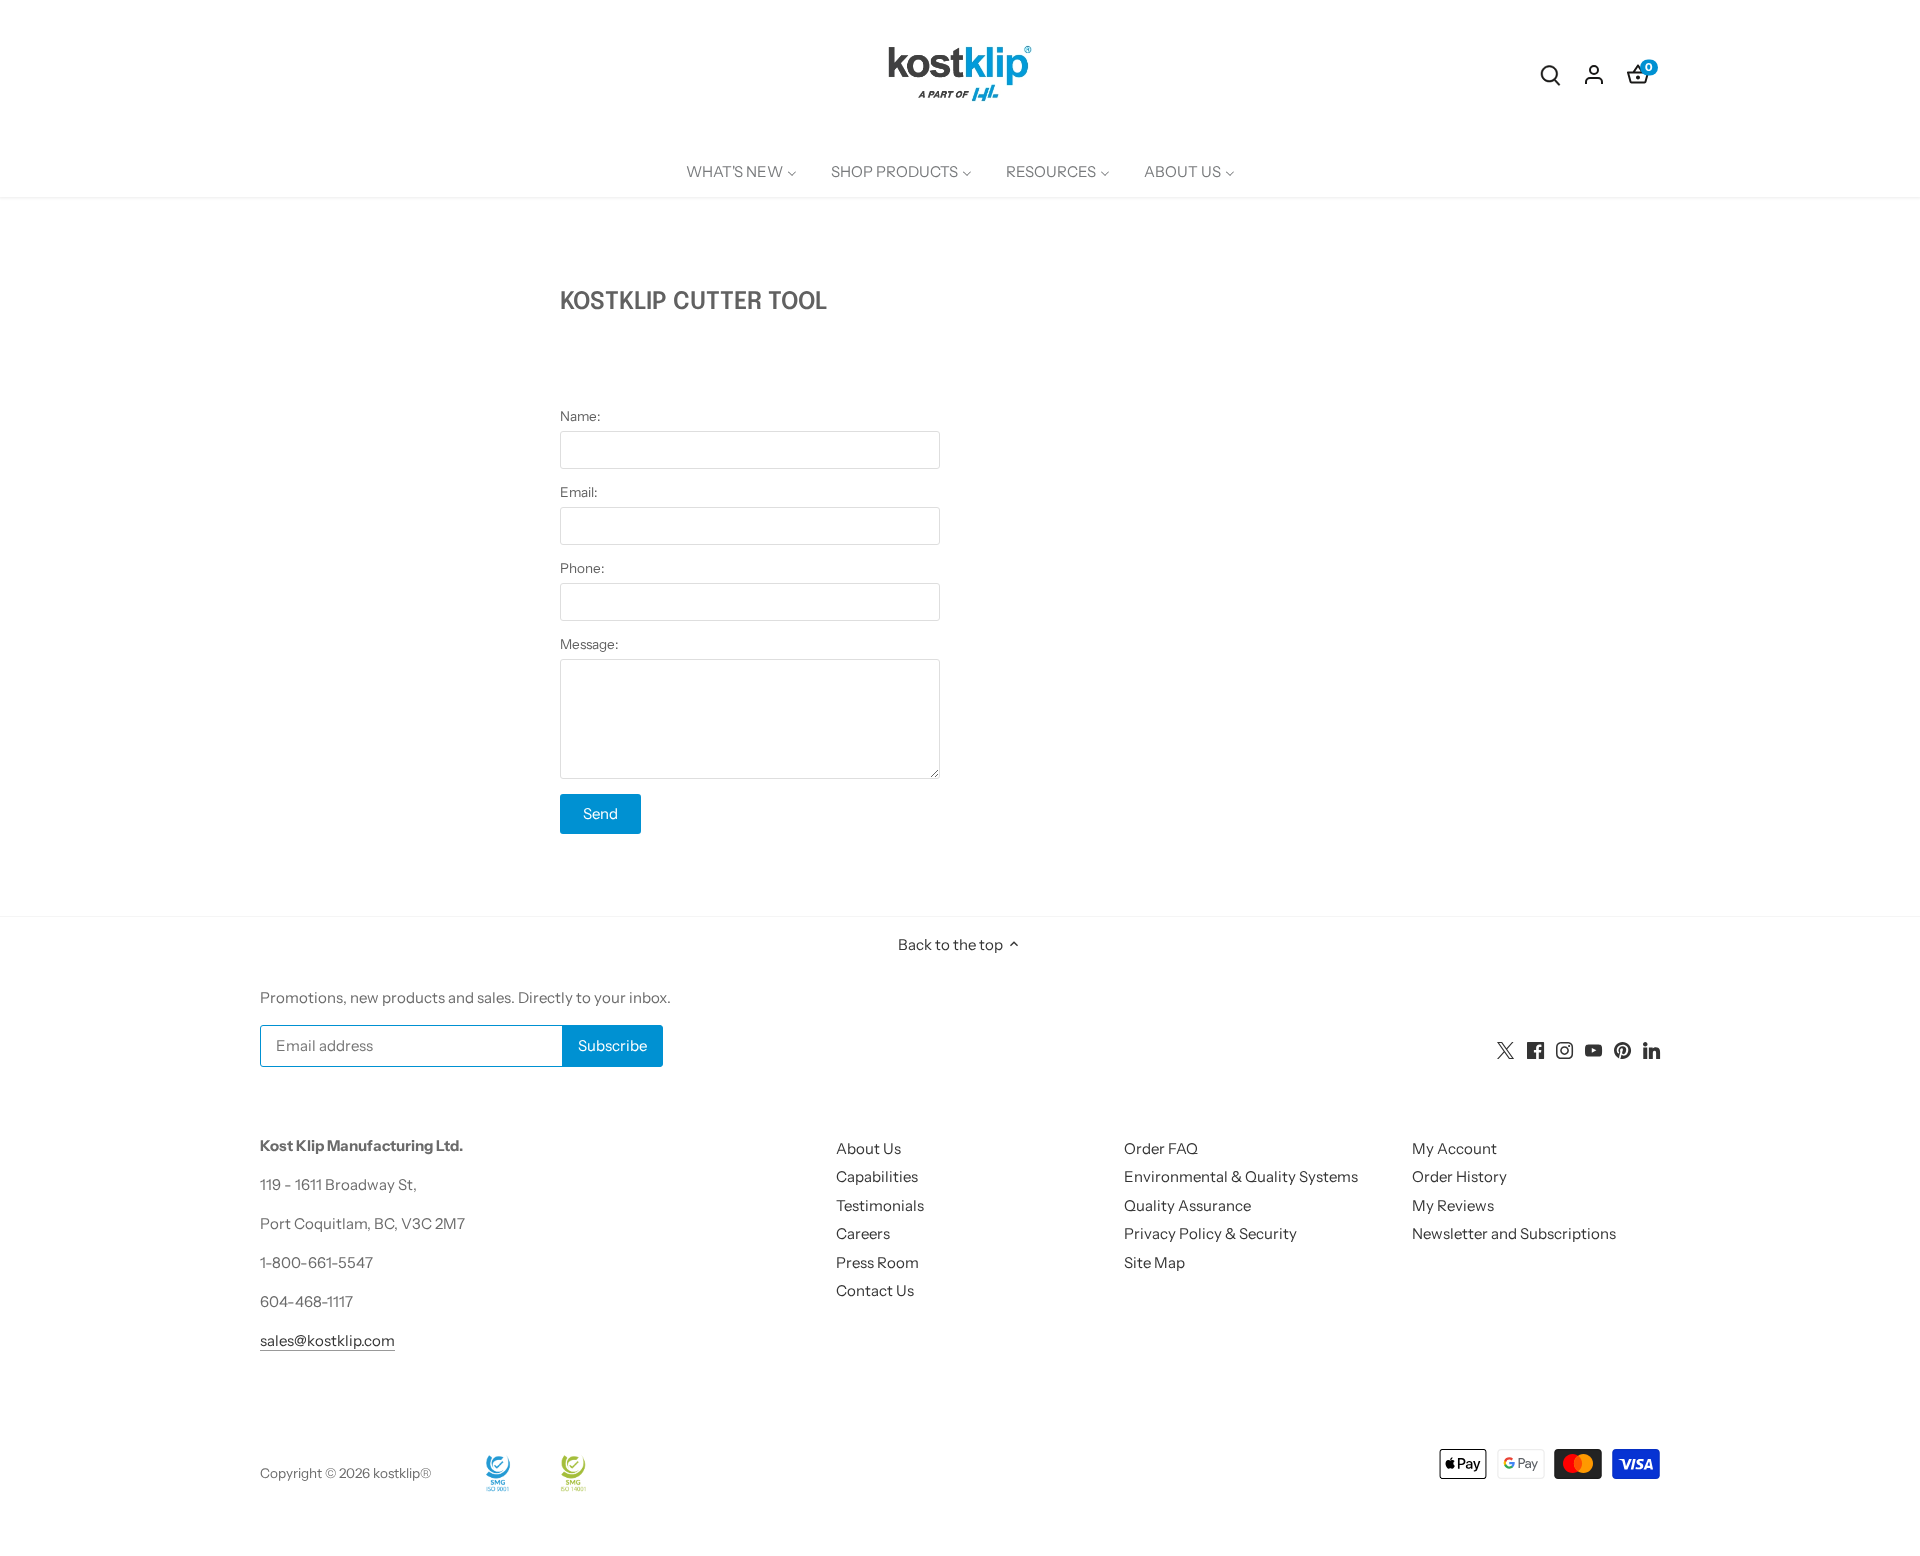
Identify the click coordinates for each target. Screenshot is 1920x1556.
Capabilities (877, 1176)
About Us (868, 1148)
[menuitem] (741, 172)
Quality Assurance (1187, 1205)
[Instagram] (1564, 1048)
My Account (1454, 1148)
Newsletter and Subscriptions (1514, 1233)
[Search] (1550, 73)
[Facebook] (1535, 1048)
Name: (580, 416)
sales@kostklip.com (327, 1340)
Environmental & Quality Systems (1241, 1176)
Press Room (877, 1262)
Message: (589, 644)
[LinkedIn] (1651, 1048)
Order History (1459, 1176)
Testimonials (880, 1205)
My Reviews (1453, 1205)
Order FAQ (1161, 1148)
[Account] (1594, 73)
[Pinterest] (1622, 1048)
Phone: (582, 568)
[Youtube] (1593, 1048)
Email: (578, 492)
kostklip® (402, 1473)
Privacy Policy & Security (1210, 1233)
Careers (863, 1233)
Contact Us (875, 1290)
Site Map (1154, 1262)
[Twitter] (1505, 1048)
